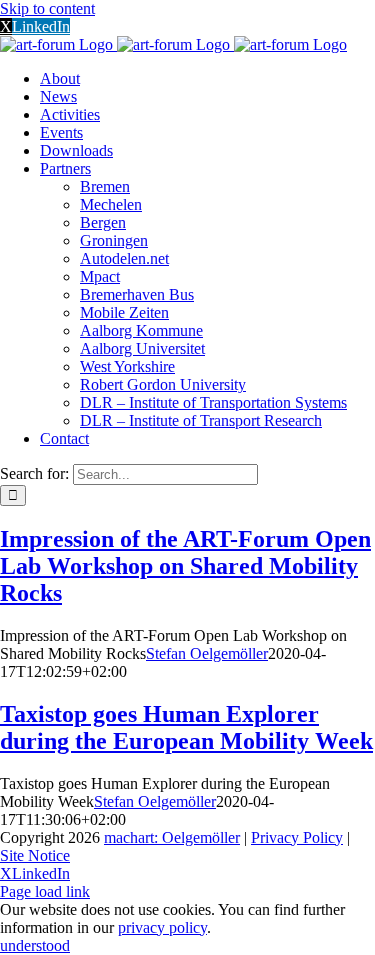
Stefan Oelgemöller (207, 653)
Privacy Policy (297, 837)
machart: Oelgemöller (172, 837)
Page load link (45, 891)
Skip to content (47, 8)
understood (35, 945)
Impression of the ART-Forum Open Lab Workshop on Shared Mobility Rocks (185, 566)
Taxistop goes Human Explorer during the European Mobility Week (186, 727)
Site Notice (35, 855)
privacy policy (162, 927)
